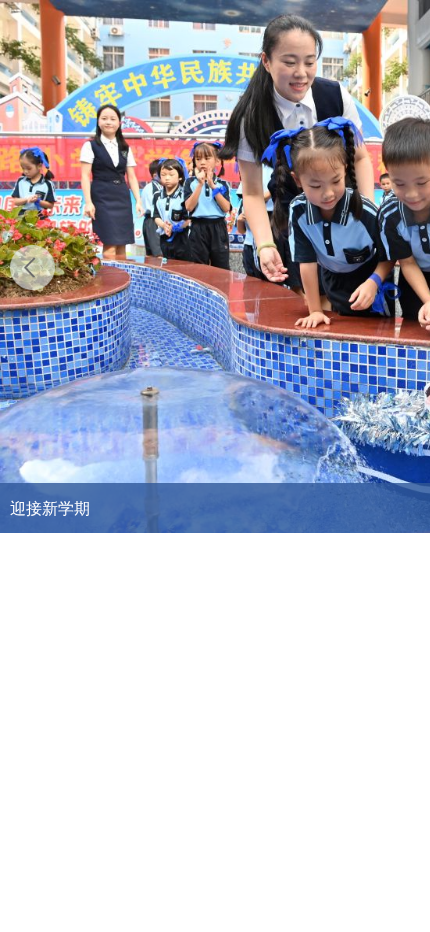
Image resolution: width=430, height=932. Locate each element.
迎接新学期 (50, 507)
